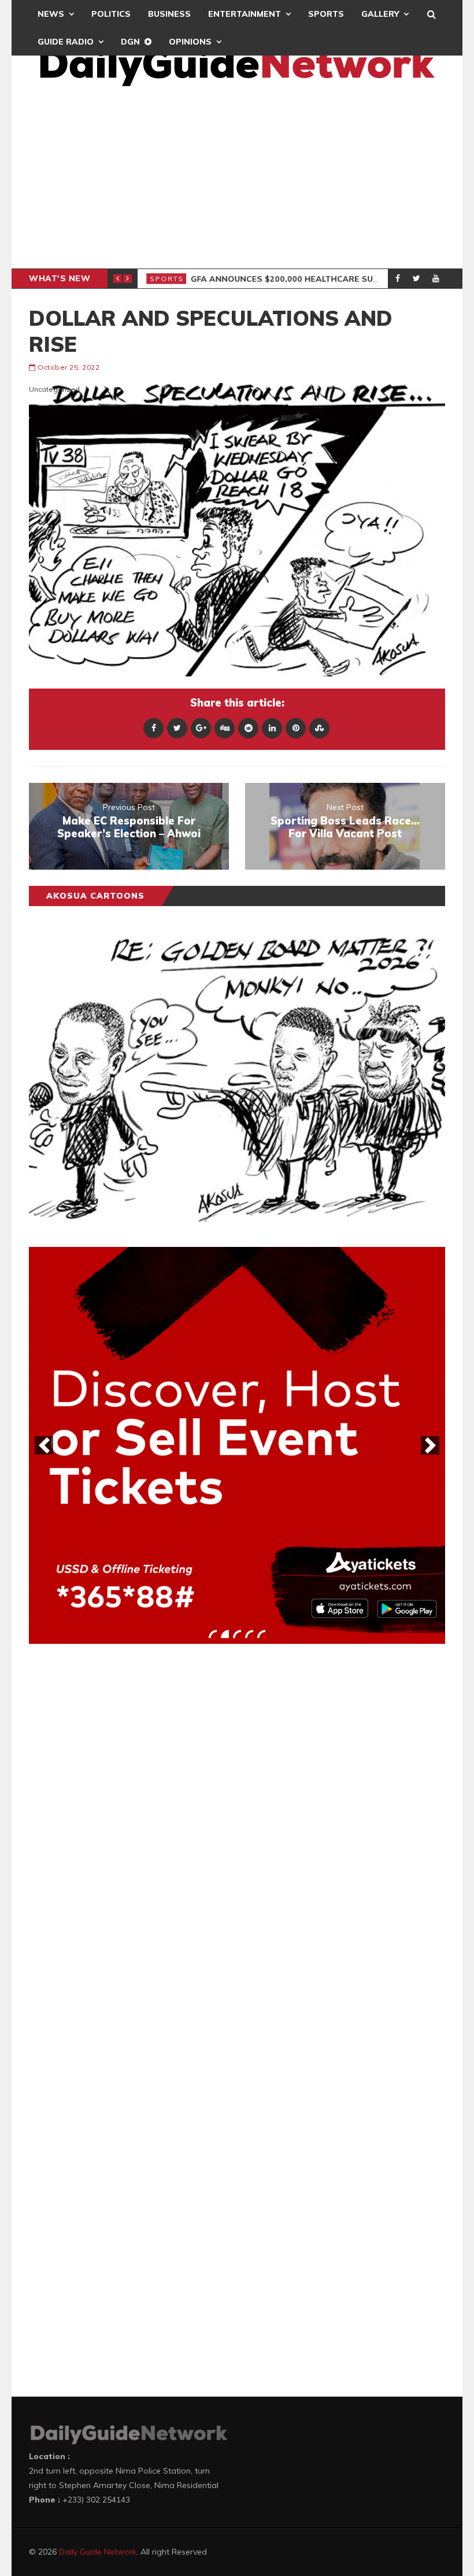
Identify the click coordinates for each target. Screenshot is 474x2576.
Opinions (190, 42)
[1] (213, 1634)
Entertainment (245, 14)
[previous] (44, 1445)
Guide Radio (66, 42)
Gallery (380, 14)
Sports (326, 14)
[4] (249, 1634)
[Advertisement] (237, 182)
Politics (111, 14)
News (51, 14)
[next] (430, 1445)
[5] (261, 1634)
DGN (130, 42)
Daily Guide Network (98, 2552)
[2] (225, 1634)
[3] (237, 1634)
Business (169, 14)
